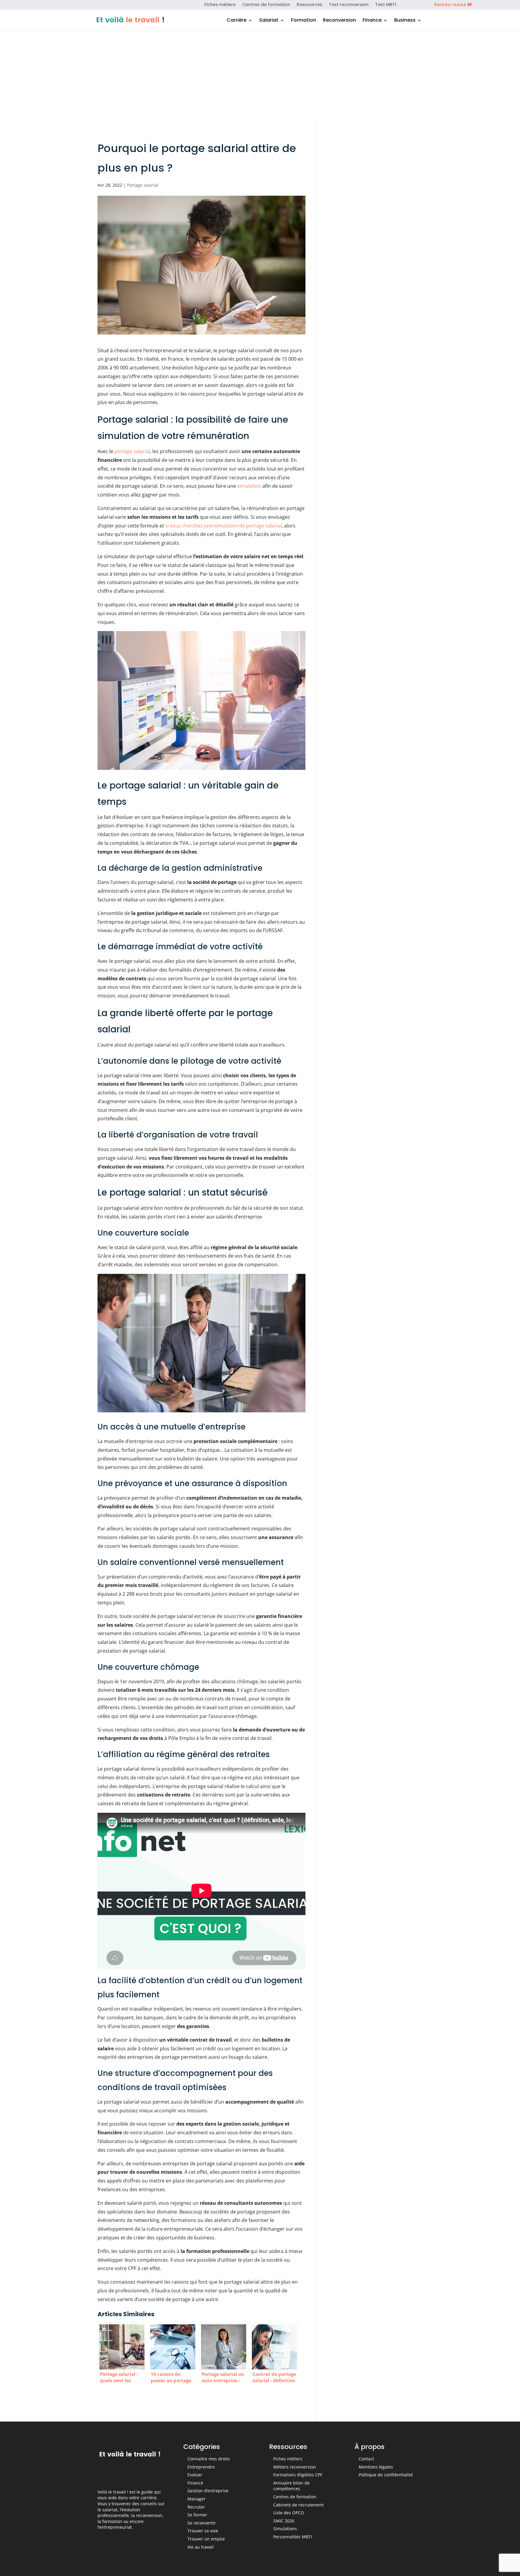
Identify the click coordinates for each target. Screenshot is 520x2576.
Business (405, 21)
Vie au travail (201, 2547)
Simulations (285, 2529)
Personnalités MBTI (293, 2537)
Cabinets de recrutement (299, 2505)
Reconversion (339, 21)
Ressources (310, 5)
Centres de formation (266, 5)
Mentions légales (376, 2467)
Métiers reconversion (295, 2467)
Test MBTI (386, 5)
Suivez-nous (450, 5)
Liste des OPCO (289, 2513)
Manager (197, 2499)
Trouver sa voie (203, 2531)
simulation (249, 486)
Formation (304, 21)
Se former (197, 2515)
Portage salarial (143, 185)
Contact (366, 2459)
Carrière (237, 21)
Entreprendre (201, 2467)
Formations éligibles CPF (298, 2475)
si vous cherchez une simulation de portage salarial (223, 526)
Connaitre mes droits (209, 2459)
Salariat (269, 21)
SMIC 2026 (284, 2521)
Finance (372, 21)
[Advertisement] (260, 76)
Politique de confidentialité (386, 2475)
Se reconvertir (202, 2523)
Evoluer (195, 2475)
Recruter (196, 2507)
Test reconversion (349, 5)
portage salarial (132, 451)
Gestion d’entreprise (208, 2491)
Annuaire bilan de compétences (291, 2486)
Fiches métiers (220, 5)
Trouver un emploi (206, 2539)
